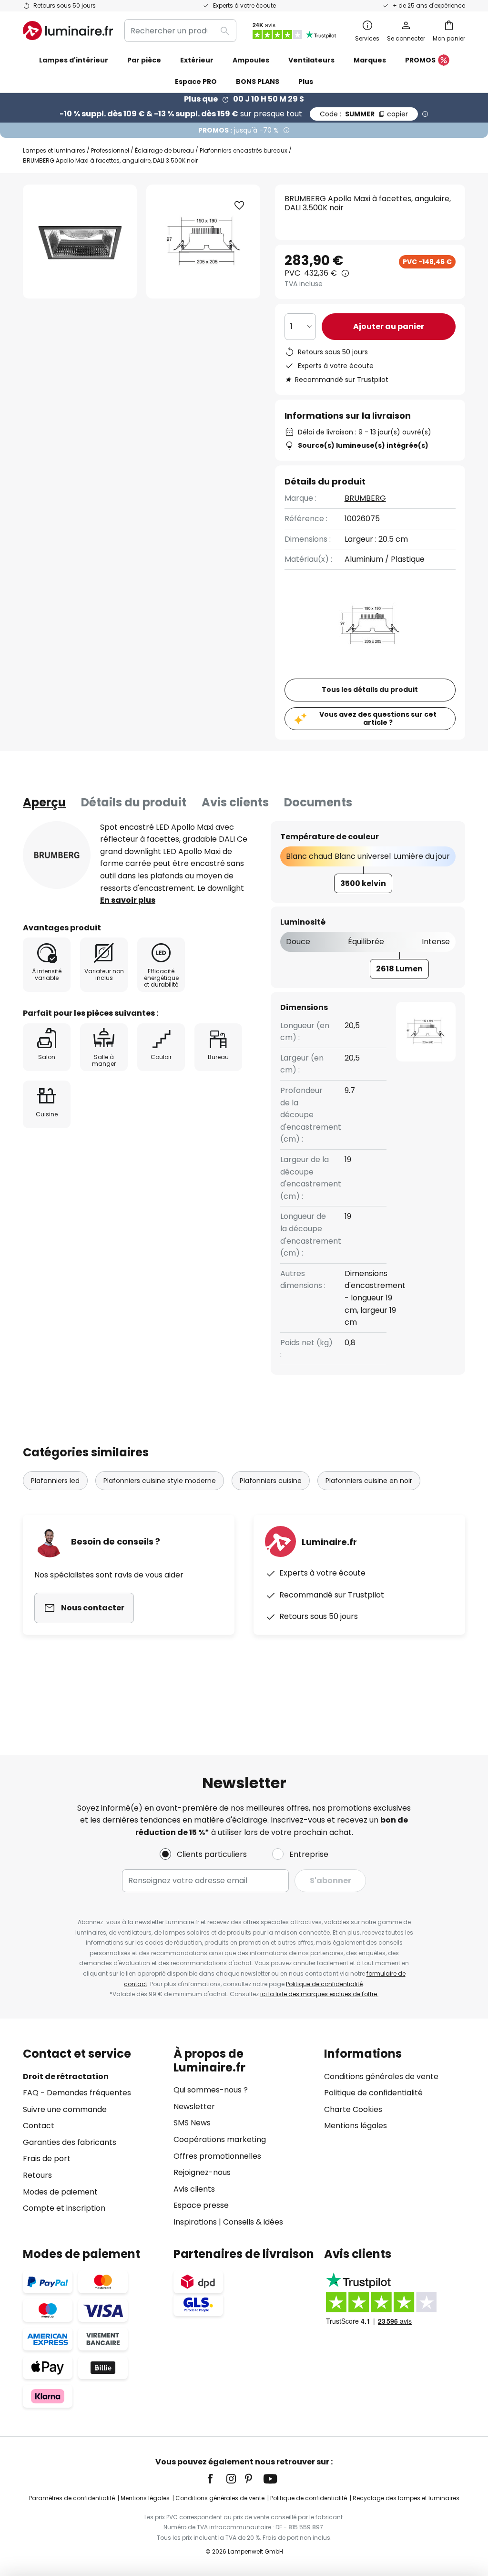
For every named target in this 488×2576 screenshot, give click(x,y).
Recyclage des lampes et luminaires (406, 2498)
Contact (39, 2126)
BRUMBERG (365, 498)
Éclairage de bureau (164, 150)
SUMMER (364, 114)
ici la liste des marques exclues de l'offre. (319, 1994)
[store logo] (68, 31)
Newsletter (194, 2107)
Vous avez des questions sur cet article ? (378, 718)
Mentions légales (356, 2126)
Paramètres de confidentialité (72, 2498)
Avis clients (235, 802)
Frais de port (47, 2159)
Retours (37, 2175)
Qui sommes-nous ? (211, 2090)
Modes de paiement (60, 2192)
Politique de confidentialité (324, 1984)
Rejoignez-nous (202, 2172)
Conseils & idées (253, 2222)
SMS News (192, 2123)
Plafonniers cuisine (271, 1481)
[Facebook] (216, 2479)
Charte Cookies (353, 2109)
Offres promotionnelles (217, 2156)
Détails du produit (134, 802)
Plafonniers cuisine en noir (369, 1481)
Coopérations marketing (220, 2139)
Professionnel (110, 150)
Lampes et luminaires (54, 150)
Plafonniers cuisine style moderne (160, 1481)
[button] (239, 206)
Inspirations (195, 2222)
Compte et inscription (64, 2208)
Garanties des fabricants (70, 2142)
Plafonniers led (55, 1481)
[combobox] (180, 31)
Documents (318, 802)
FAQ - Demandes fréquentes (77, 2093)
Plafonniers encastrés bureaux (244, 150)
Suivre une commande (65, 2109)
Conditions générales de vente (381, 2076)
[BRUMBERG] (57, 855)
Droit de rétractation (66, 2076)
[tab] (44, 803)
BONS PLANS (258, 82)
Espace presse (201, 2205)
